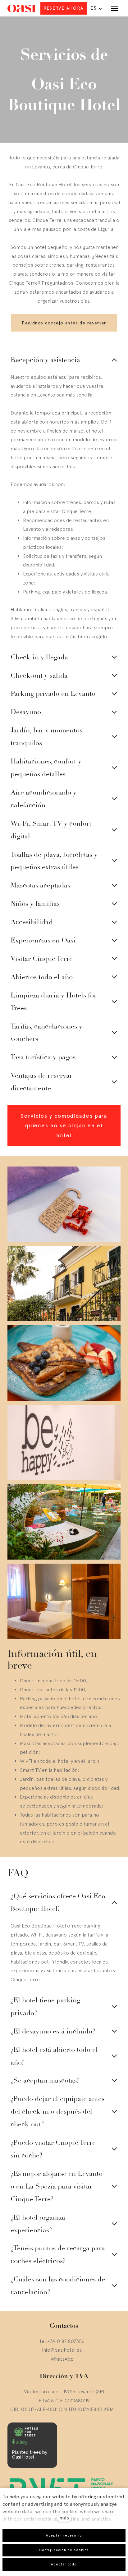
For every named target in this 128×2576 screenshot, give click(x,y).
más (64, 2518)
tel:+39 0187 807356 (62, 2341)
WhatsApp (62, 2359)
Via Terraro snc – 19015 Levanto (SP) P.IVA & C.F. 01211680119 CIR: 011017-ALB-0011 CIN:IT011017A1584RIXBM (62, 2400)
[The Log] (21, 8)
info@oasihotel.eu (62, 2350)
